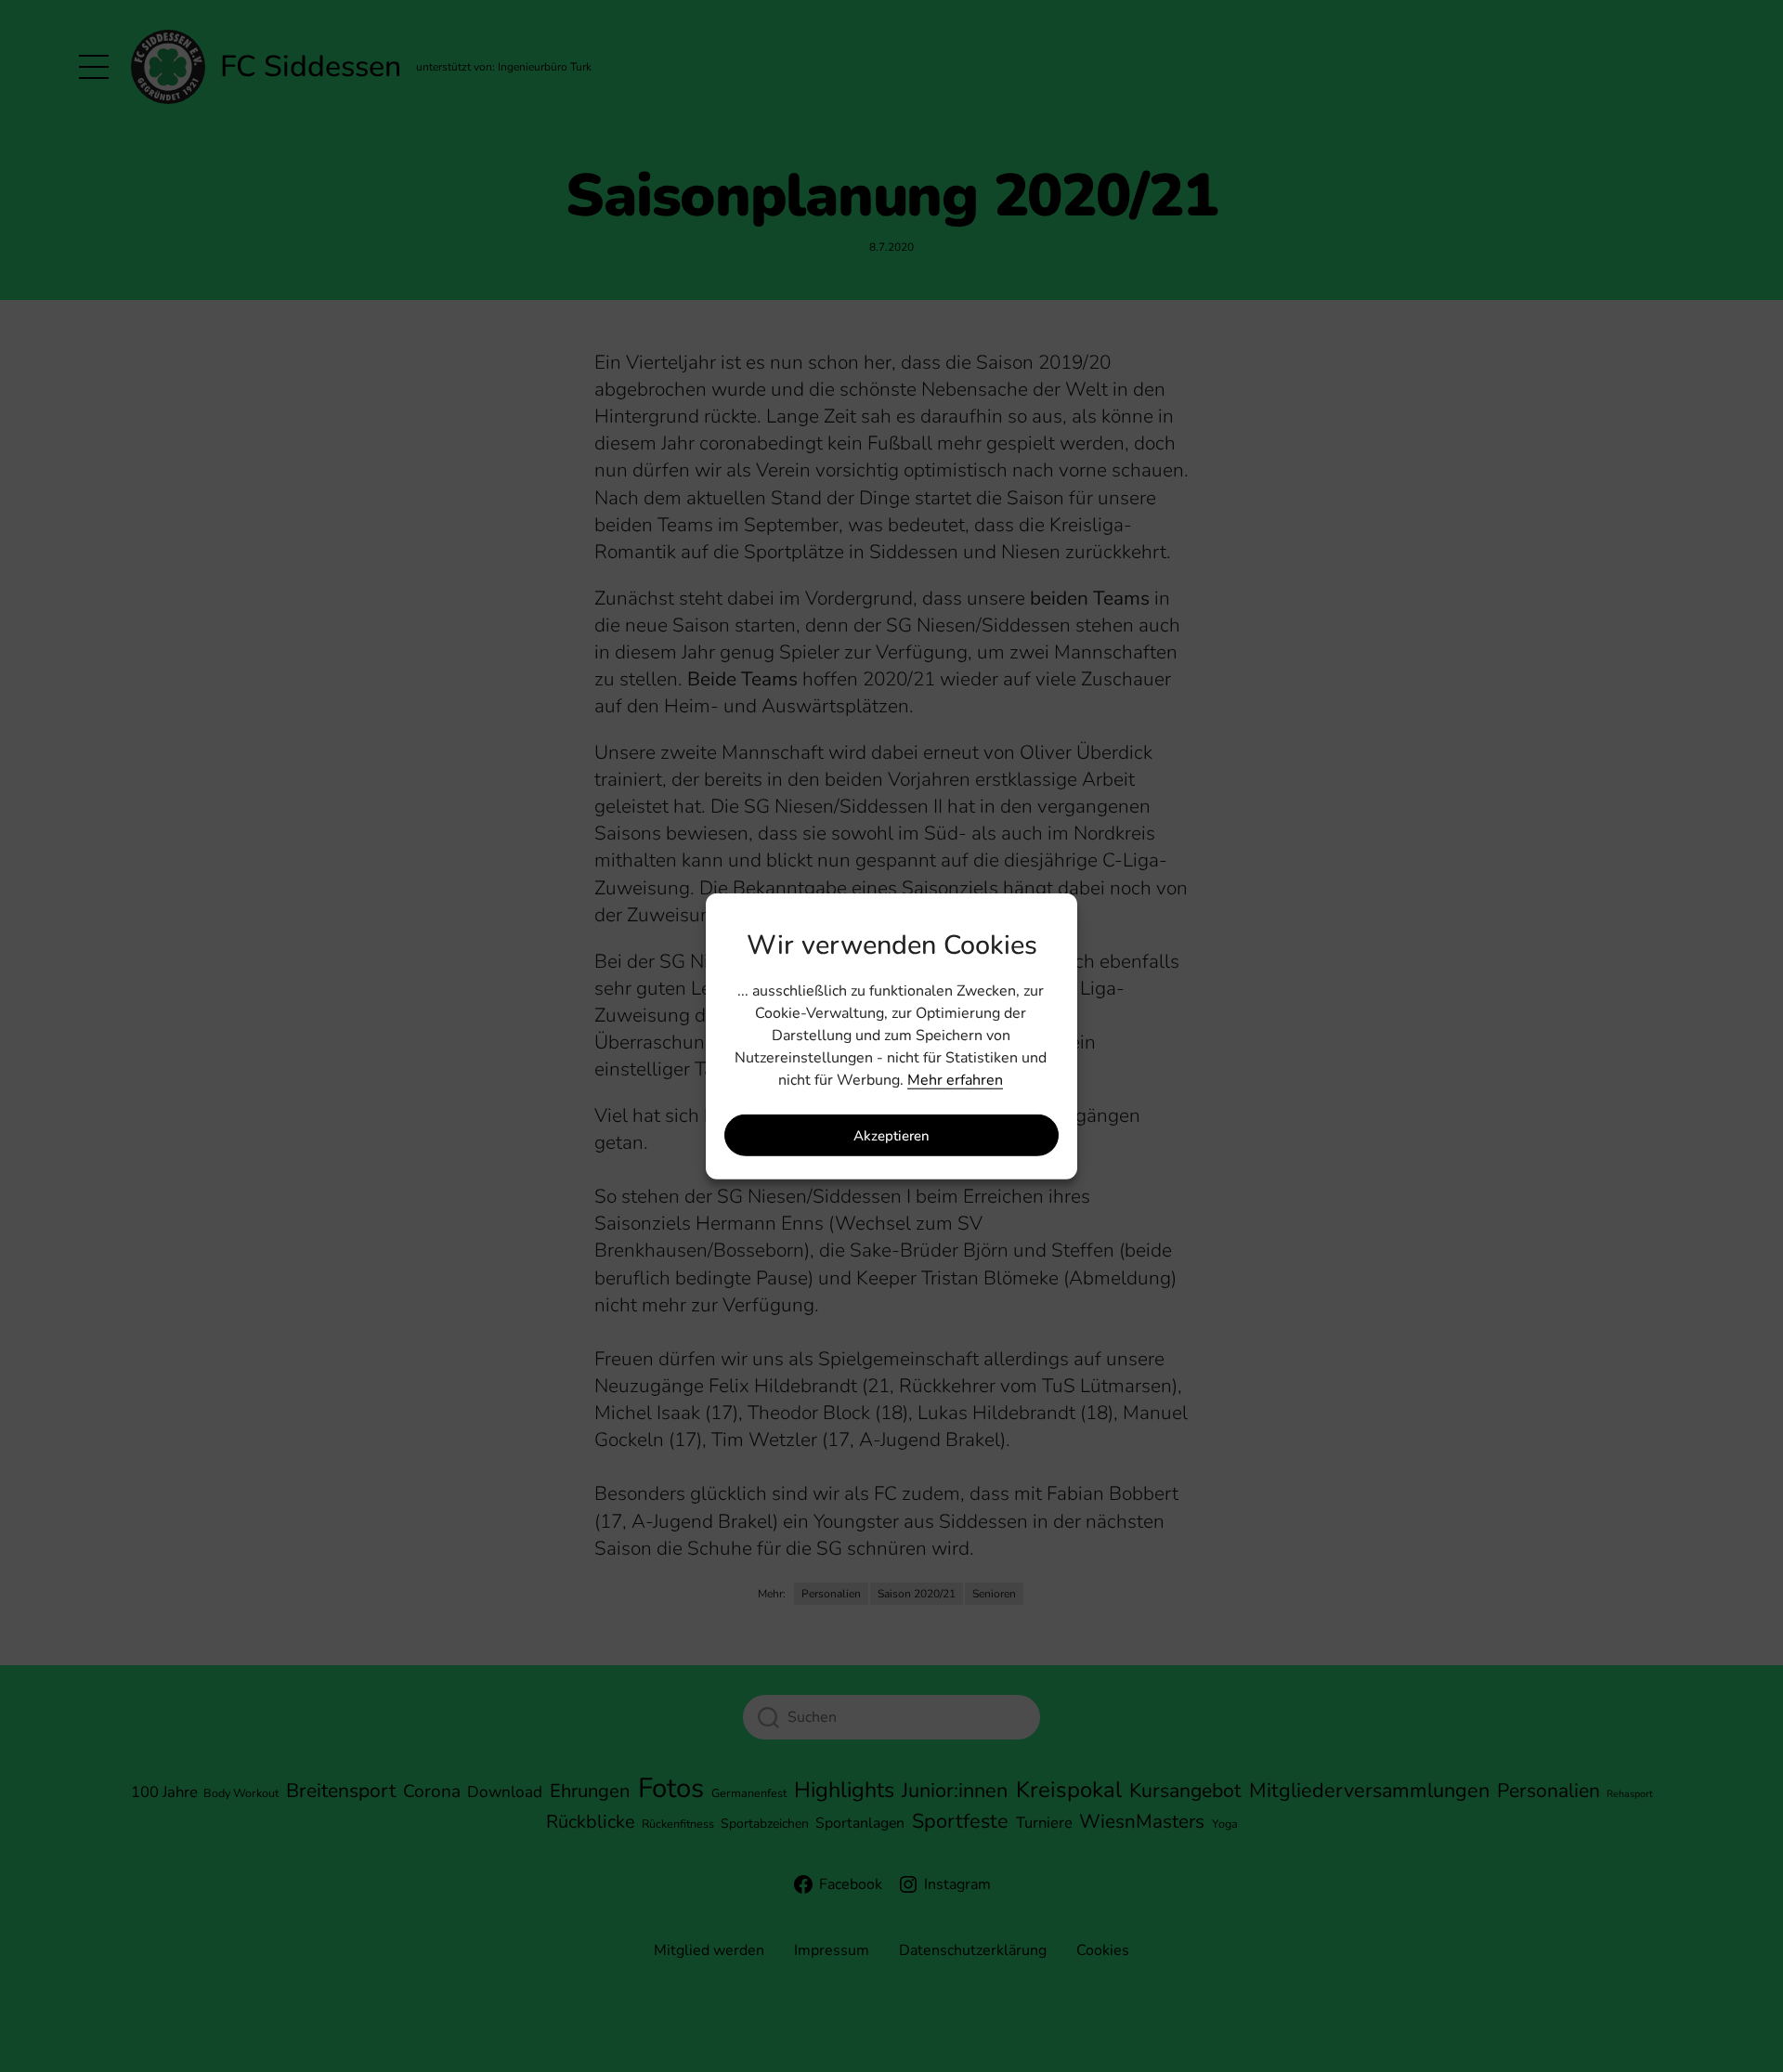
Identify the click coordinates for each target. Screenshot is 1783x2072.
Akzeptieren (891, 1135)
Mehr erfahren (955, 1080)
